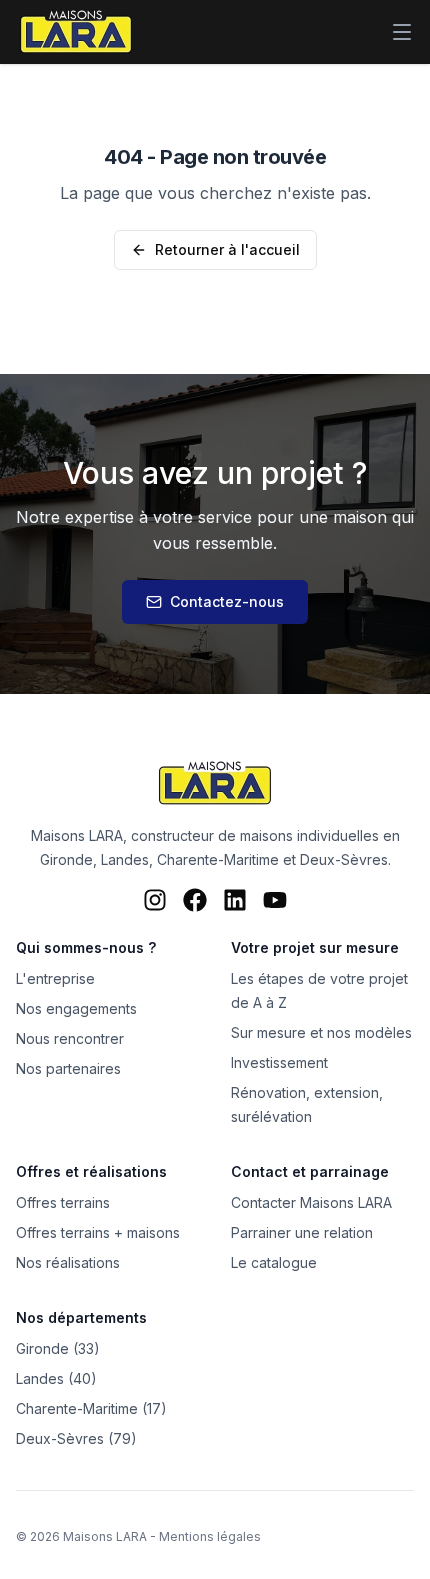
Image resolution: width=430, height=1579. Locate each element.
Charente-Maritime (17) (91, 1408)
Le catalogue (274, 1262)
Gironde (66, 859)
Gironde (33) (58, 1348)
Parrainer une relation (302, 1232)
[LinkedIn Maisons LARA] (235, 900)
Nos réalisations (68, 1262)
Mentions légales (210, 1536)
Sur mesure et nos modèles (321, 1032)
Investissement (279, 1062)
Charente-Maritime (218, 859)
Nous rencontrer (70, 1038)
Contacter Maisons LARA (311, 1202)
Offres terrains (63, 1202)
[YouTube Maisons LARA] (275, 900)
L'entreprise (55, 978)
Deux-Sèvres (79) (76, 1438)
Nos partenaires (68, 1068)
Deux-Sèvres (344, 859)
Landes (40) (56, 1378)
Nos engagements (76, 1008)
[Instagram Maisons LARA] (155, 900)
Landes (125, 859)
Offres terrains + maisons (98, 1232)
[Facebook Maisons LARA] (195, 900)
